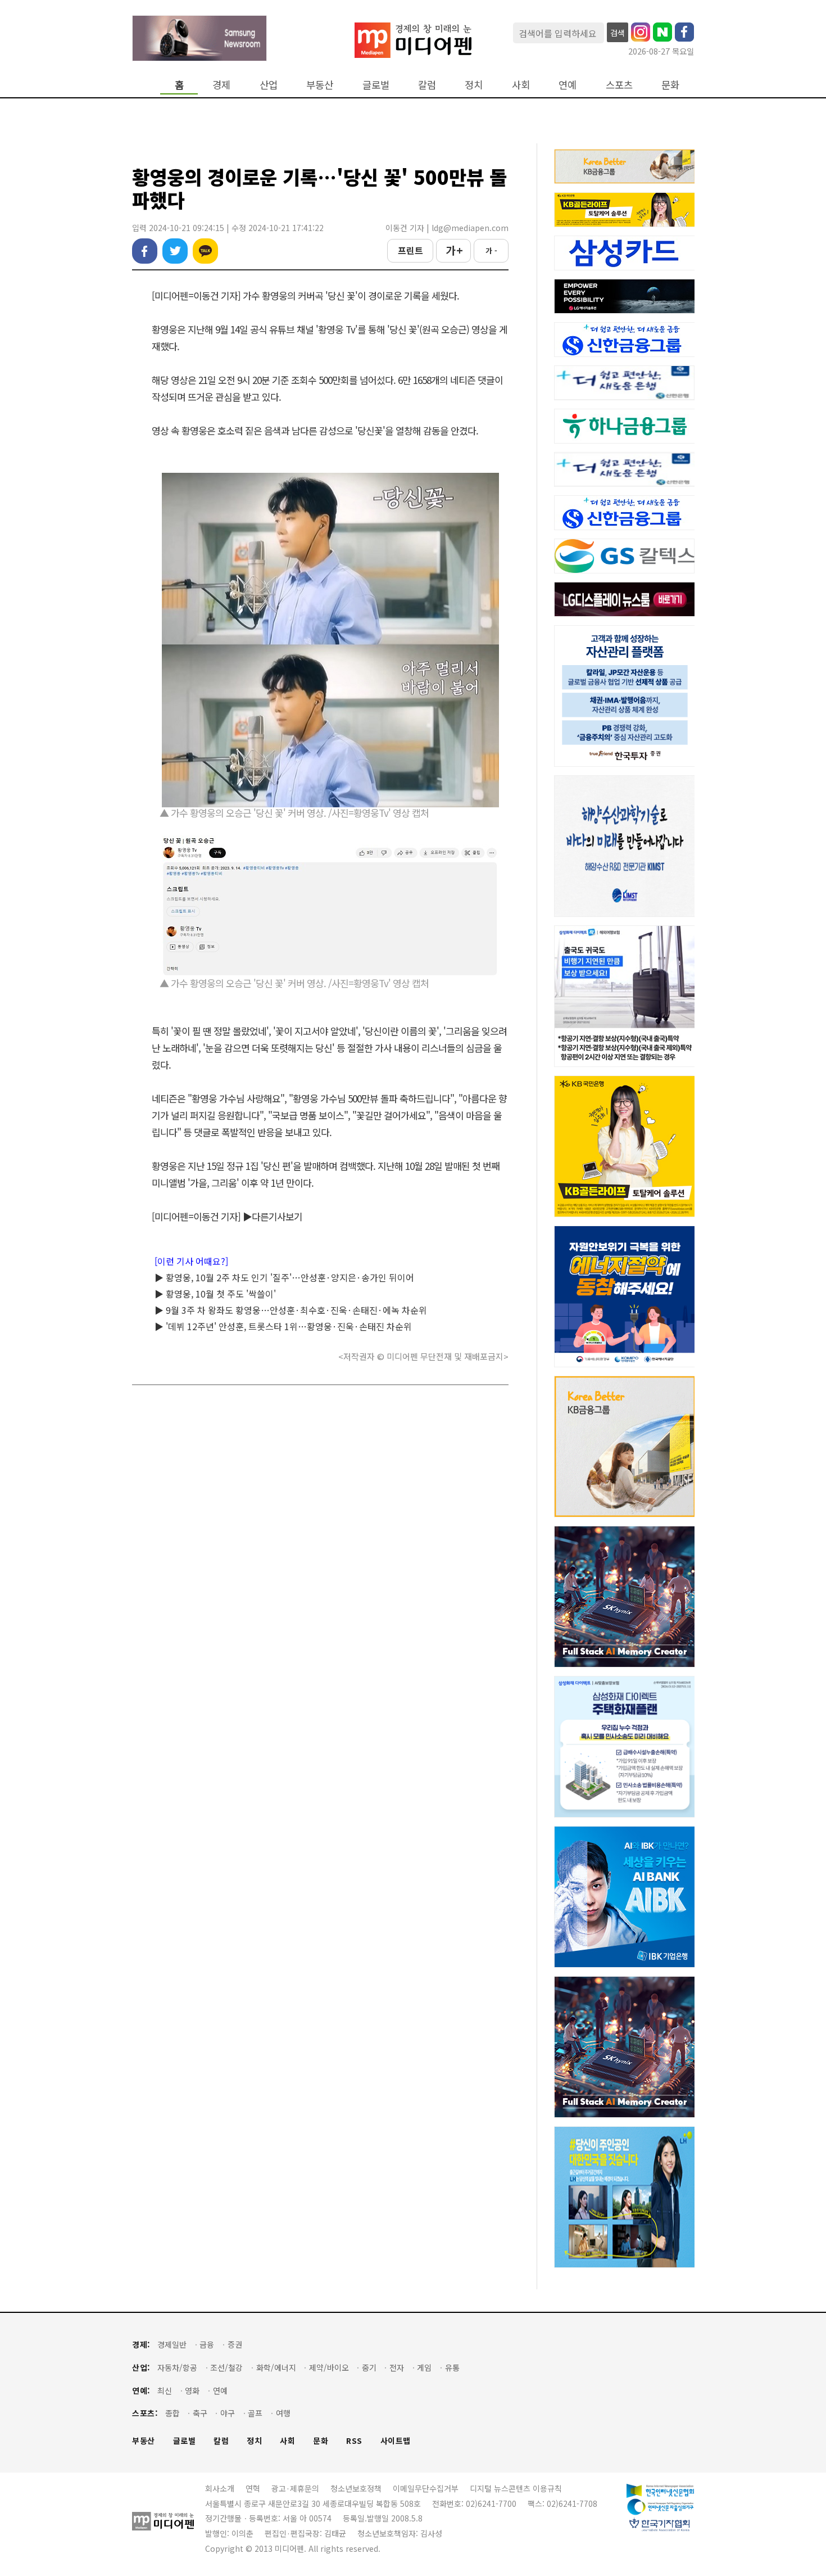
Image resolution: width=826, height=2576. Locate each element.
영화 (192, 2391)
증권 (235, 2345)
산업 (269, 85)
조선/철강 (226, 2368)
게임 (424, 2368)
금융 (207, 2345)
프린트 (410, 250)
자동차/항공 (177, 2368)
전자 (397, 2368)
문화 (670, 85)
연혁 (253, 2488)
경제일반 (172, 2345)
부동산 (320, 85)
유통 (452, 2368)
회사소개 (220, 2488)
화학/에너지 (276, 2368)
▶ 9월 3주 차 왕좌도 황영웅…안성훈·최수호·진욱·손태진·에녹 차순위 (291, 1310)
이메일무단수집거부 (426, 2488)
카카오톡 (205, 251)
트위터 (175, 251)
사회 (521, 85)
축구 (200, 2413)
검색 (618, 33)
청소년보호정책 (356, 2488)
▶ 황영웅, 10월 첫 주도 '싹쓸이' (215, 1294)
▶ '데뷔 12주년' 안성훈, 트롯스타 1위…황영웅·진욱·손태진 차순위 (283, 1326)
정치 (474, 85)
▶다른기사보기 (273, 1216)
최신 (165, 2391)
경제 (221, 85)
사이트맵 (396, 2441)
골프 (255, 2413)
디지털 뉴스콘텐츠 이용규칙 (516, 2488)
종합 (173, 2413)
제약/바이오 (329, 2368)
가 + (454, 250)
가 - (491, 250)
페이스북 (145, 251)
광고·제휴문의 (295, 2488)
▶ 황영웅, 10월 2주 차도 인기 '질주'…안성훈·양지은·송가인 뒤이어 (284, 1277)
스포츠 (619, 85)
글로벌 (376, 85)
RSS (354, 2441)
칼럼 (427, 85)
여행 (283, 2413)
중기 (369, 2368)
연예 (568, 85)
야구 (228, 2413)
